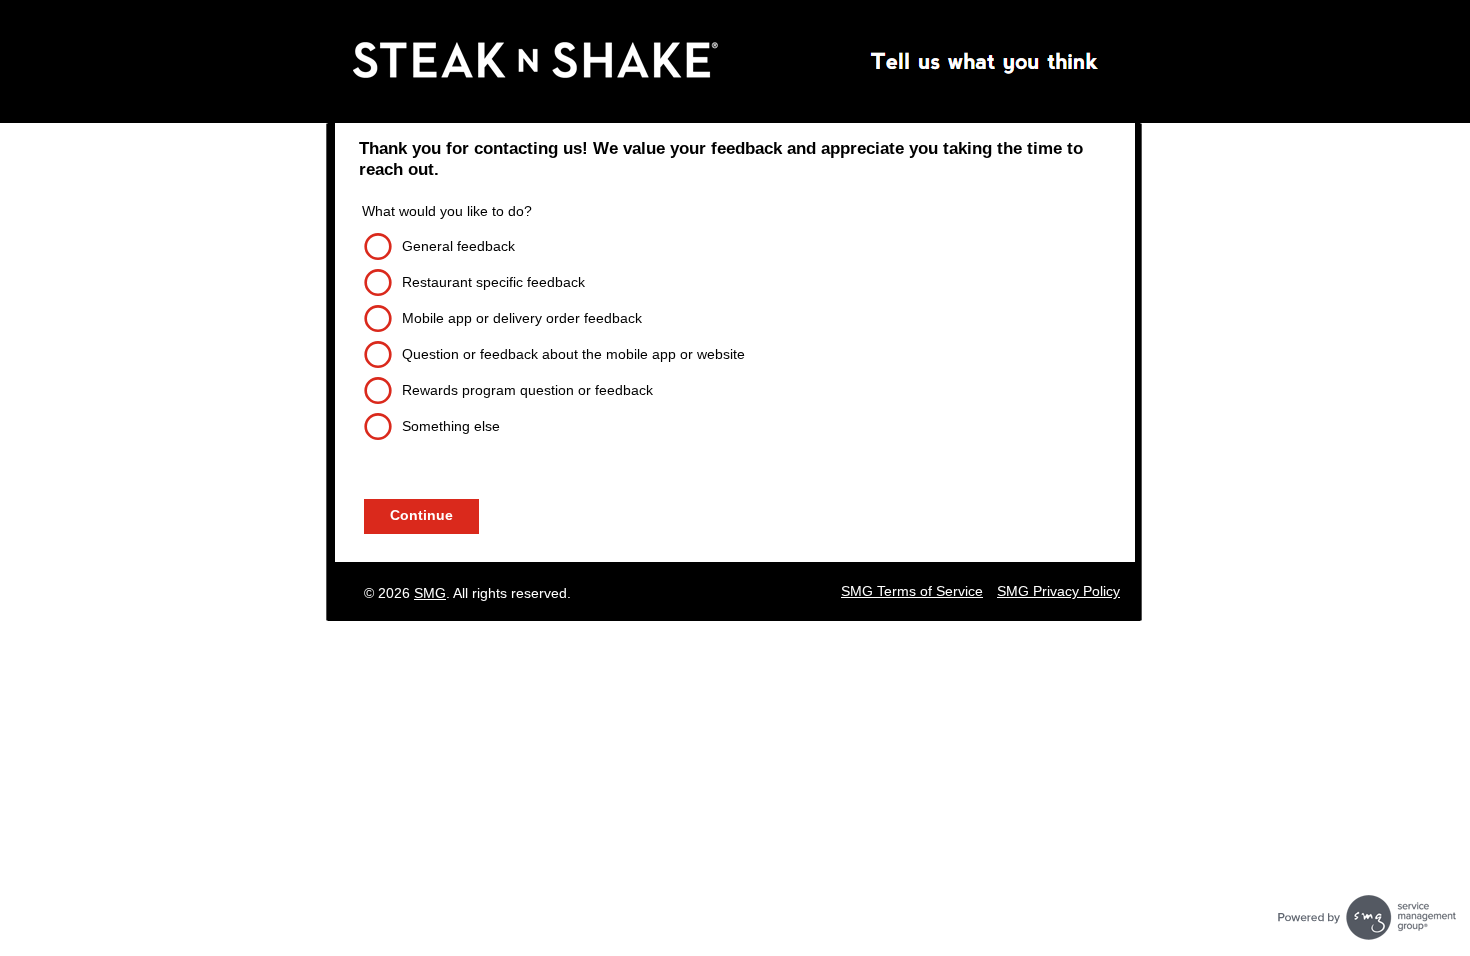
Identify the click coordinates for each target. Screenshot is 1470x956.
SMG (430, 593)
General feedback (458, 246)
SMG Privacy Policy (1058, 591)
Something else (451, 426)
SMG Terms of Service (912, 591)
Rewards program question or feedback (527, 390)
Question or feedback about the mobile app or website (573, 354)
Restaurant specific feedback (493, 282)
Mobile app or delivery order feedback (522, 318)
